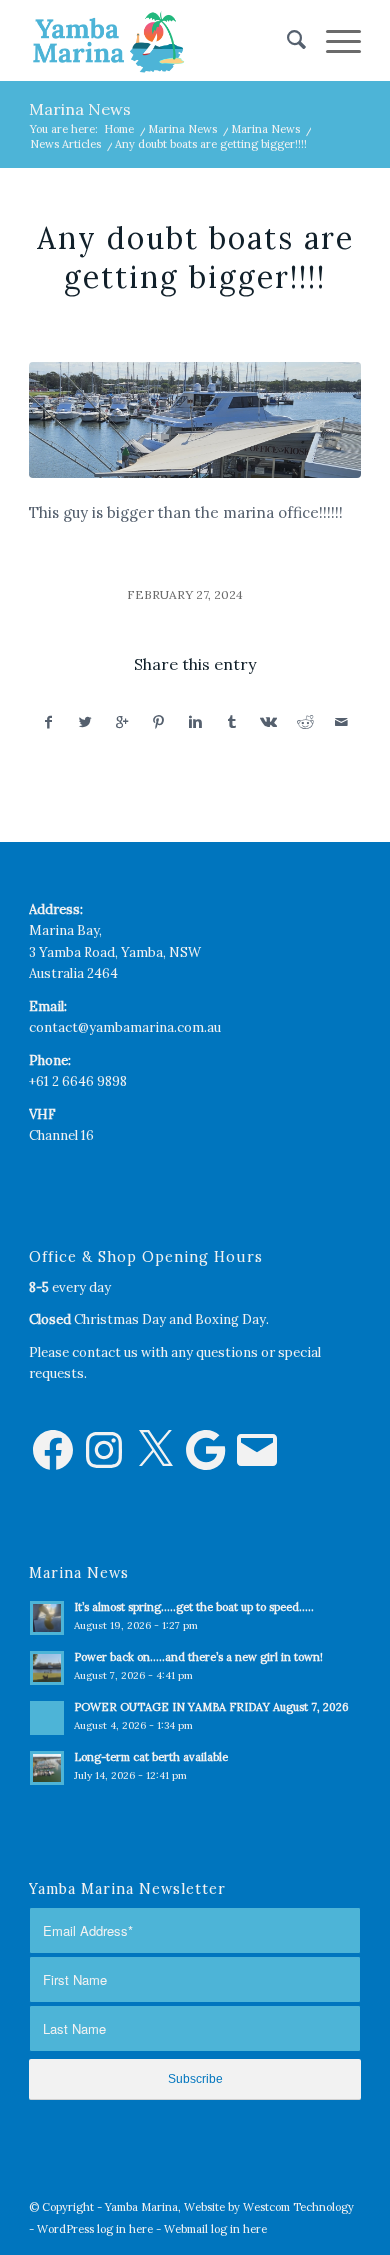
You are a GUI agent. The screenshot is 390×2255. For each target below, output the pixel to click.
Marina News (80, 109)
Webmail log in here (215, 2229)
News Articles (65, 144)
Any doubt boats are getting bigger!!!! (195, 257)
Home (119, 129)
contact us (105, 1352)
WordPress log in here (95, 2229)
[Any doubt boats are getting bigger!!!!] (195, 420)
